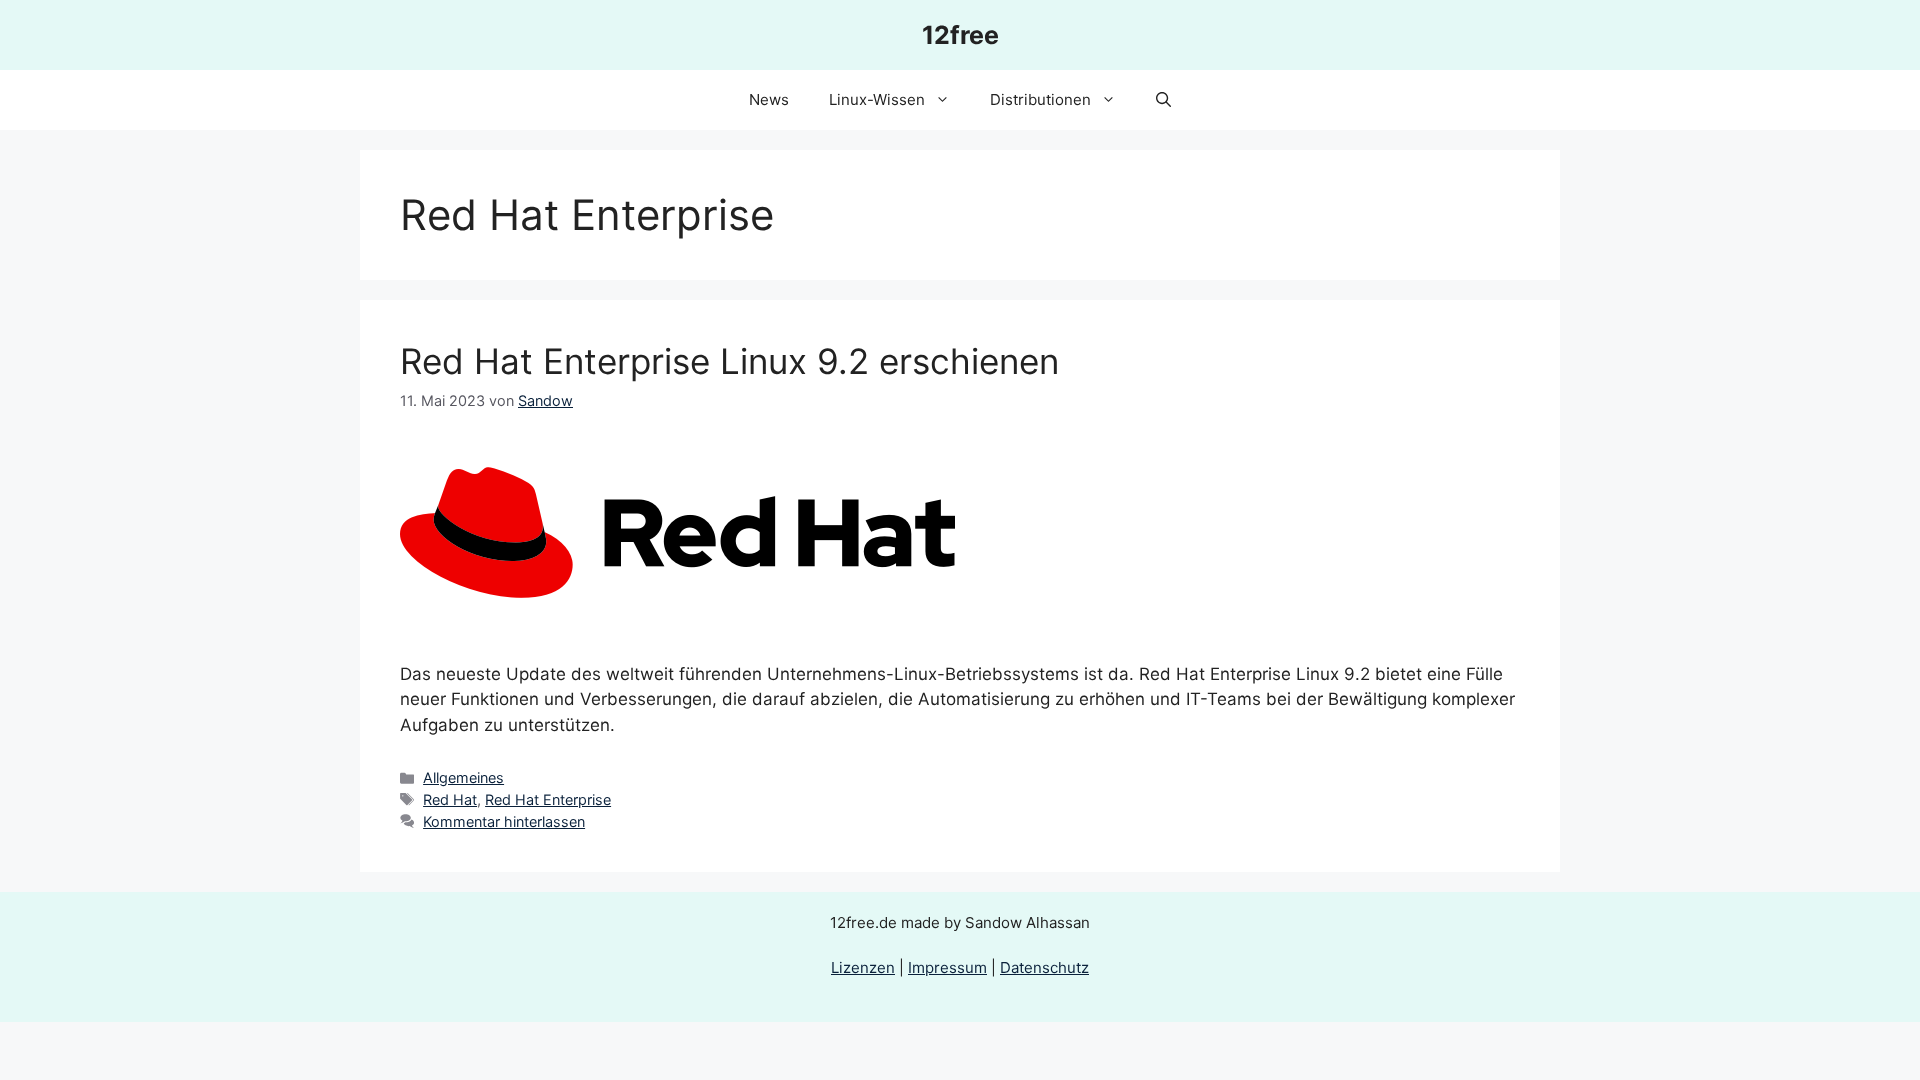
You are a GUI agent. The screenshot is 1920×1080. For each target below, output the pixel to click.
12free (960, 35)
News (769, 99)
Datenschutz (1044, 967)
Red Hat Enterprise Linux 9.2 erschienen (729, 361)
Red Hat (450, 799)
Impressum (947, 967)
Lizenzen (863, 967)
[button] (1163, 100)
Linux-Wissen (877, 99)
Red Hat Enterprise (548, 799)
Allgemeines (463, 777)
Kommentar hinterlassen (504, 821)
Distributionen (1040, 99)
